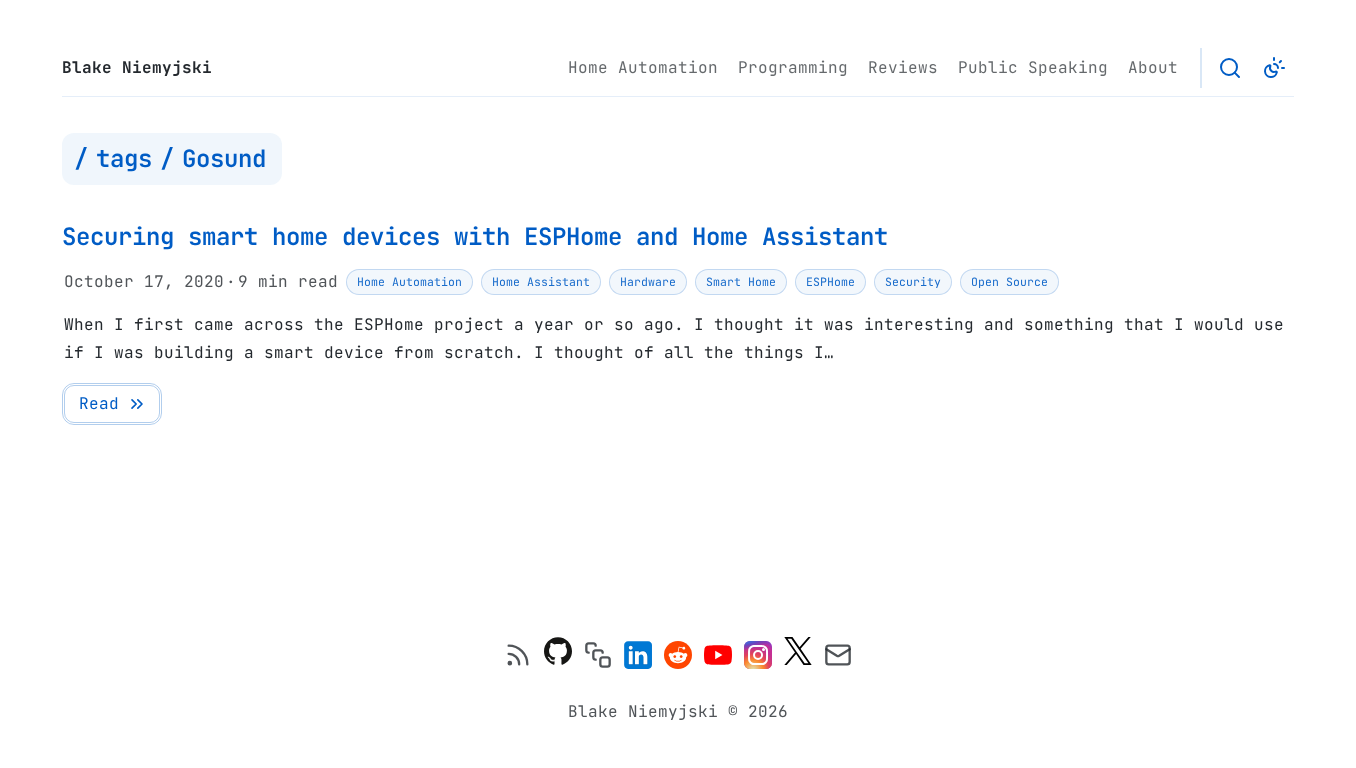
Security (913, 281)
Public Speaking (1033, 67)
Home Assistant (541, 281)
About (1153, 67)
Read (99, 403)
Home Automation (643, 67)
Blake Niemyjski (137, 67)
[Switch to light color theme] (1274, 68)
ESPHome (830, 281)
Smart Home (741, 281)
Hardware (648, 281)
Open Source (1009, 281)
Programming (793, 67)
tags (124, 158)
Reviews (903, 67)
